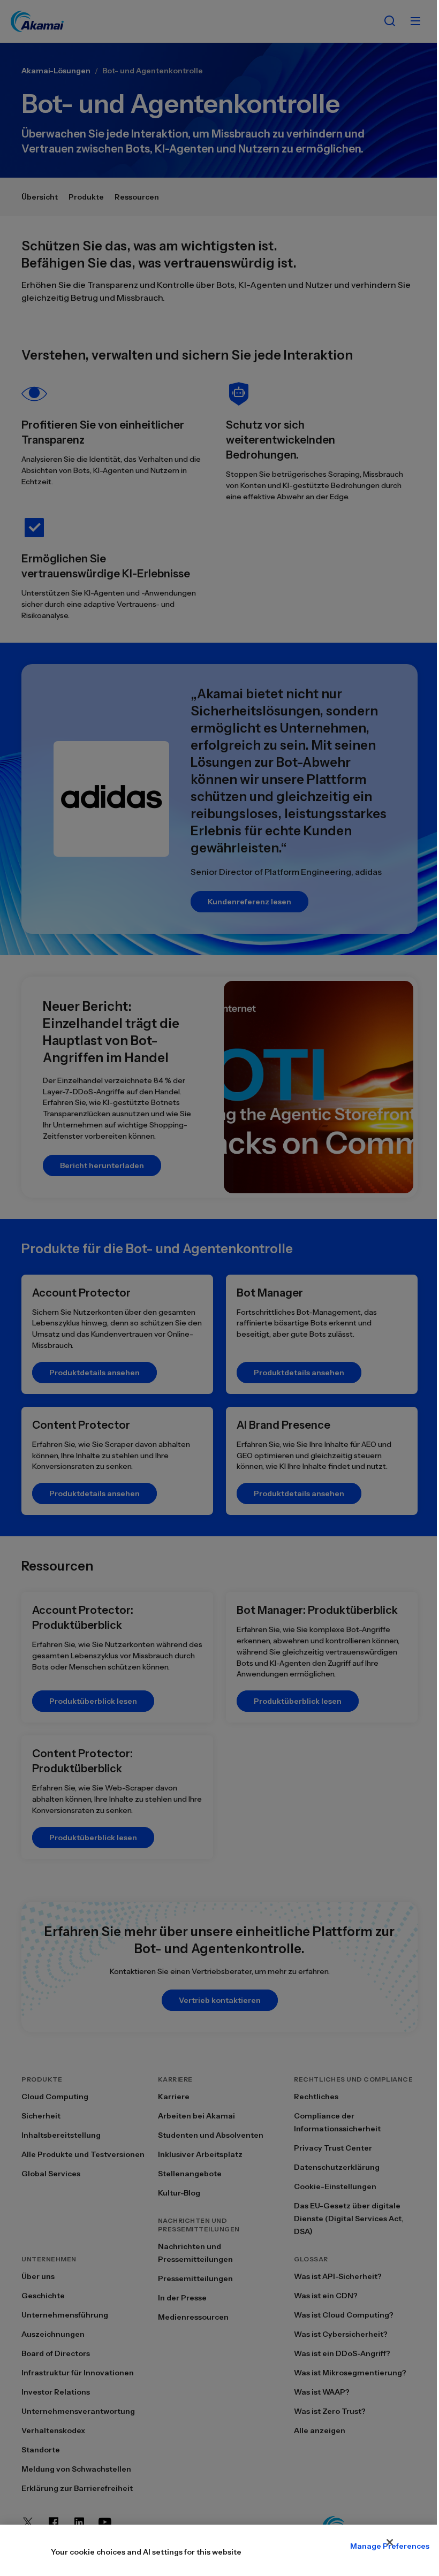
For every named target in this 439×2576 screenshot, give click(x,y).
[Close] (390, 2542)
